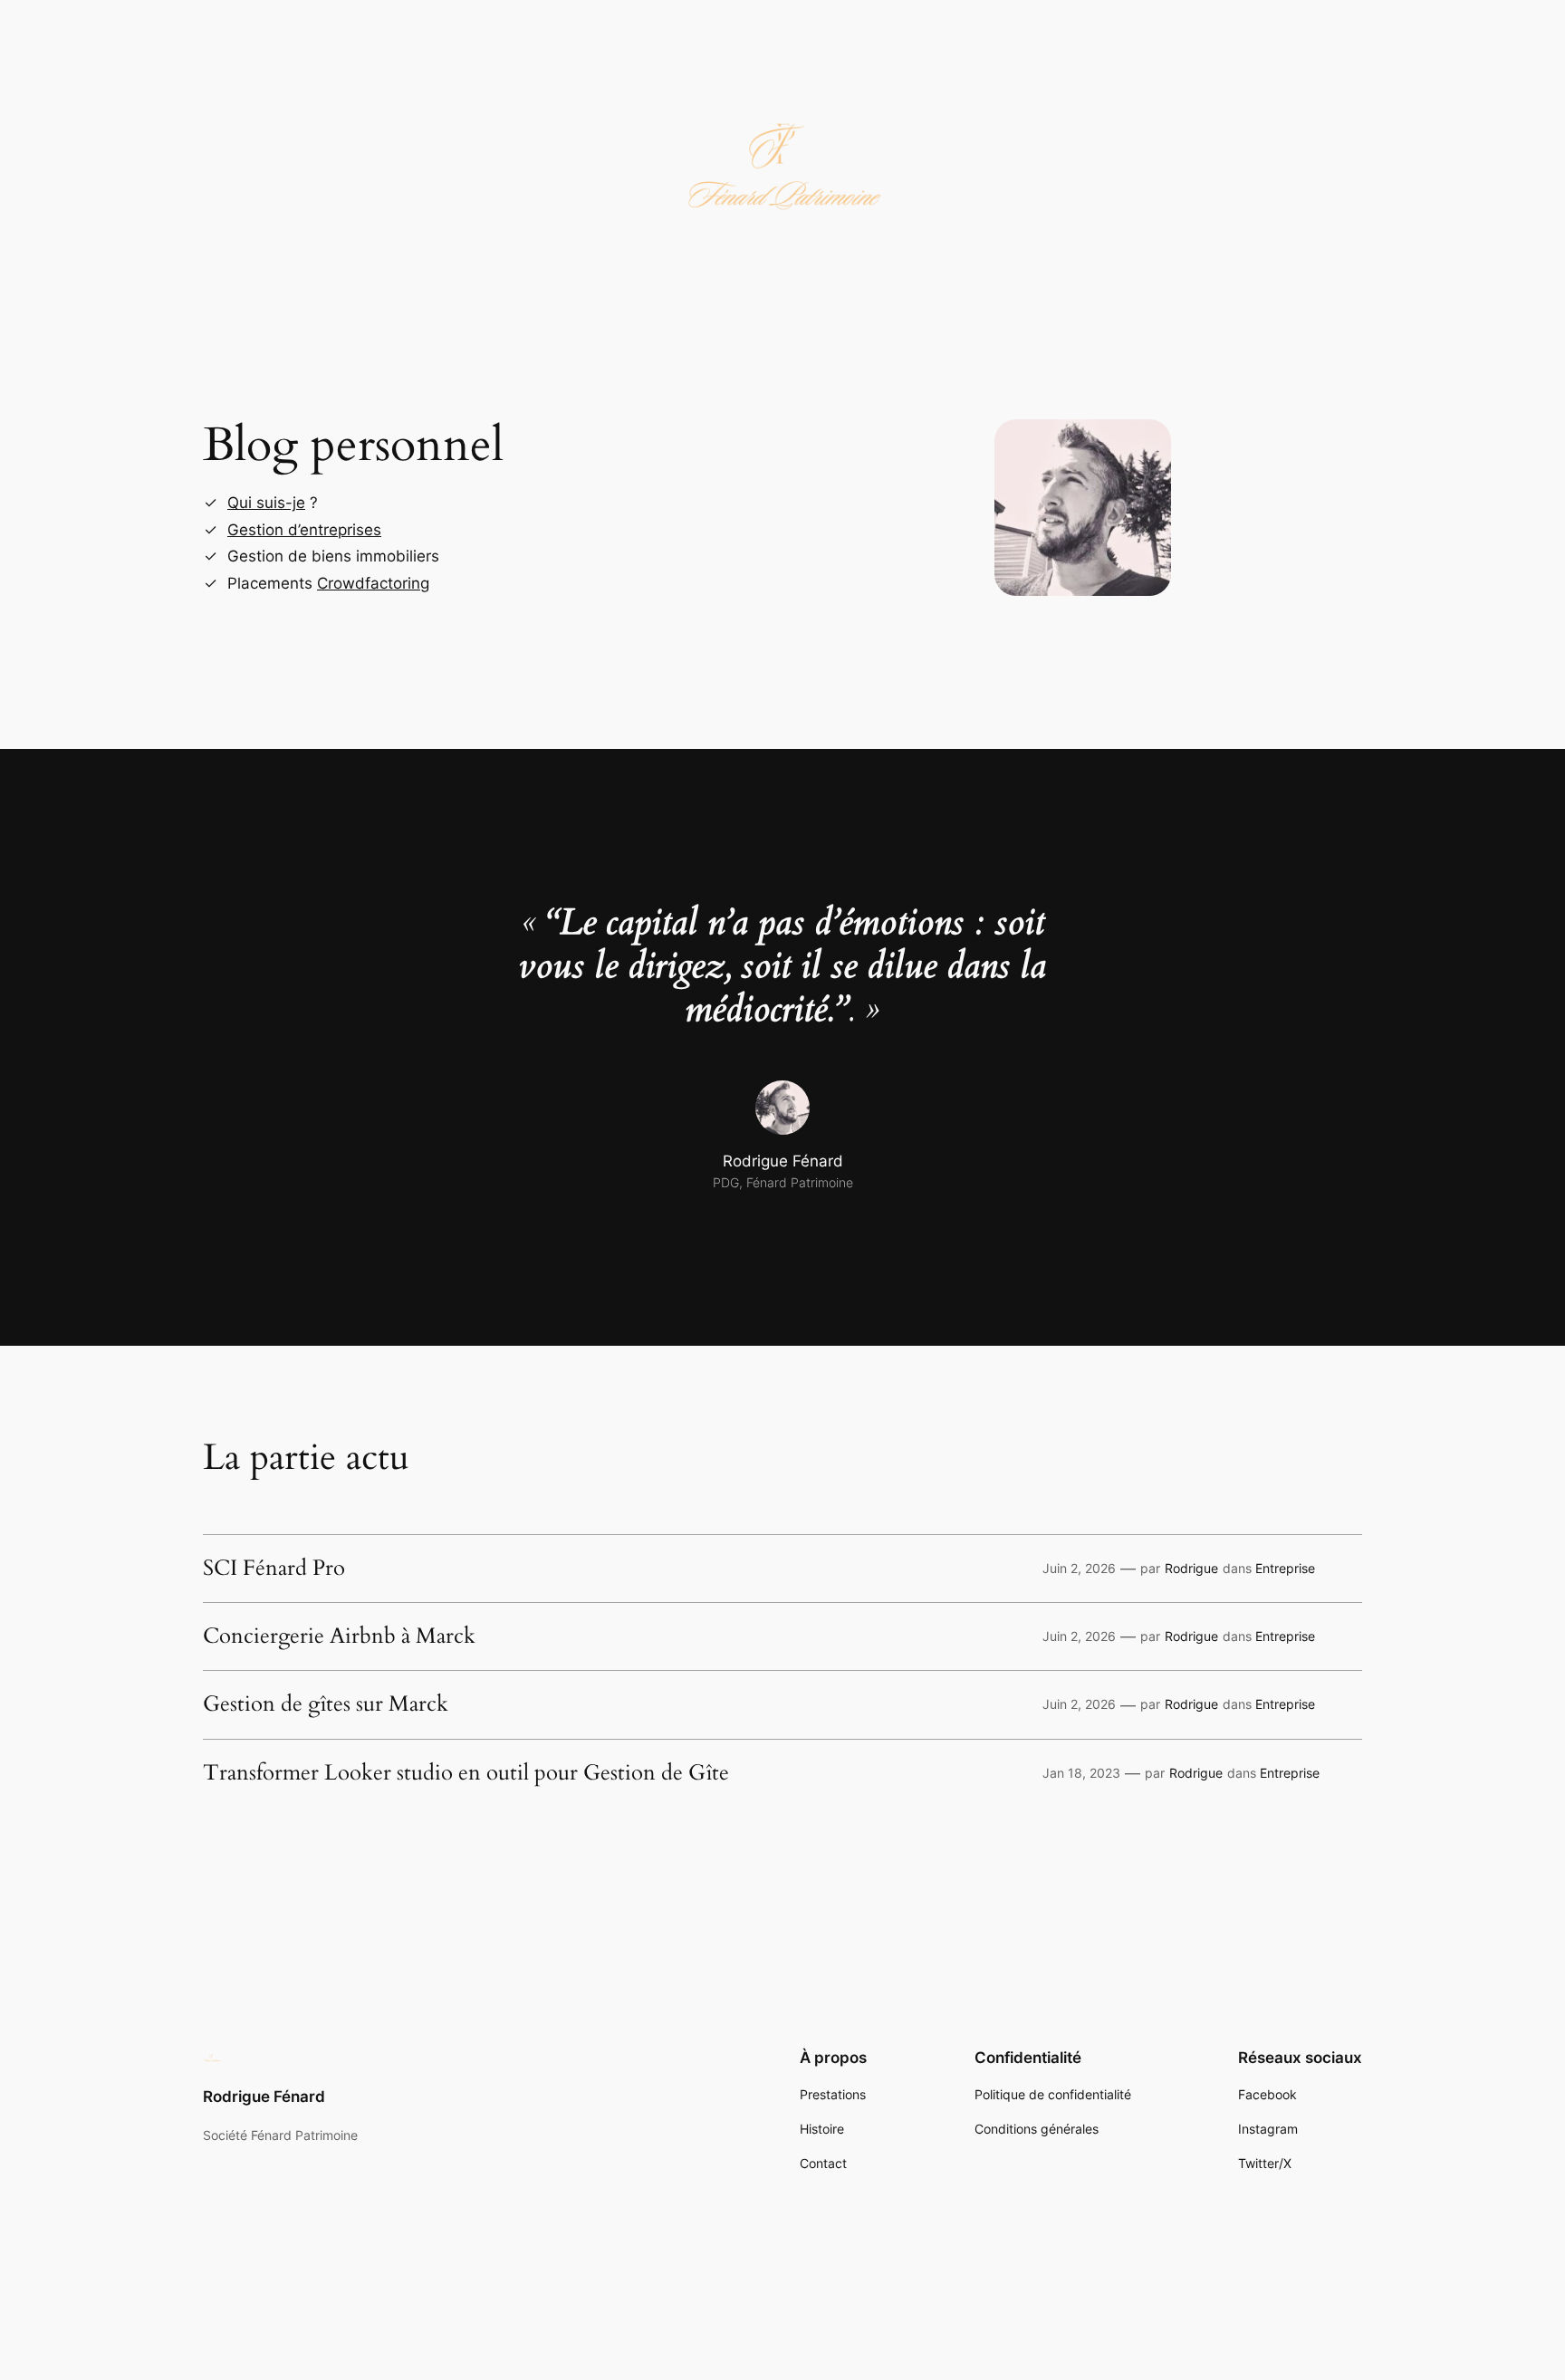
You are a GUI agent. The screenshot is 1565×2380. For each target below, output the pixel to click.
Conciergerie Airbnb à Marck (339, 1636)
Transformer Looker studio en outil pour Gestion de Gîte (466, 1773)
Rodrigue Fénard (264, 2097)
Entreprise (1285, 1568)
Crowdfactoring (373, 583)
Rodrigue (1191, 1568)
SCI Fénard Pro (274, 1569)
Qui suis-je (266, 503)
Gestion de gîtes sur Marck (326, 1704)
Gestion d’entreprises (304, 530)
